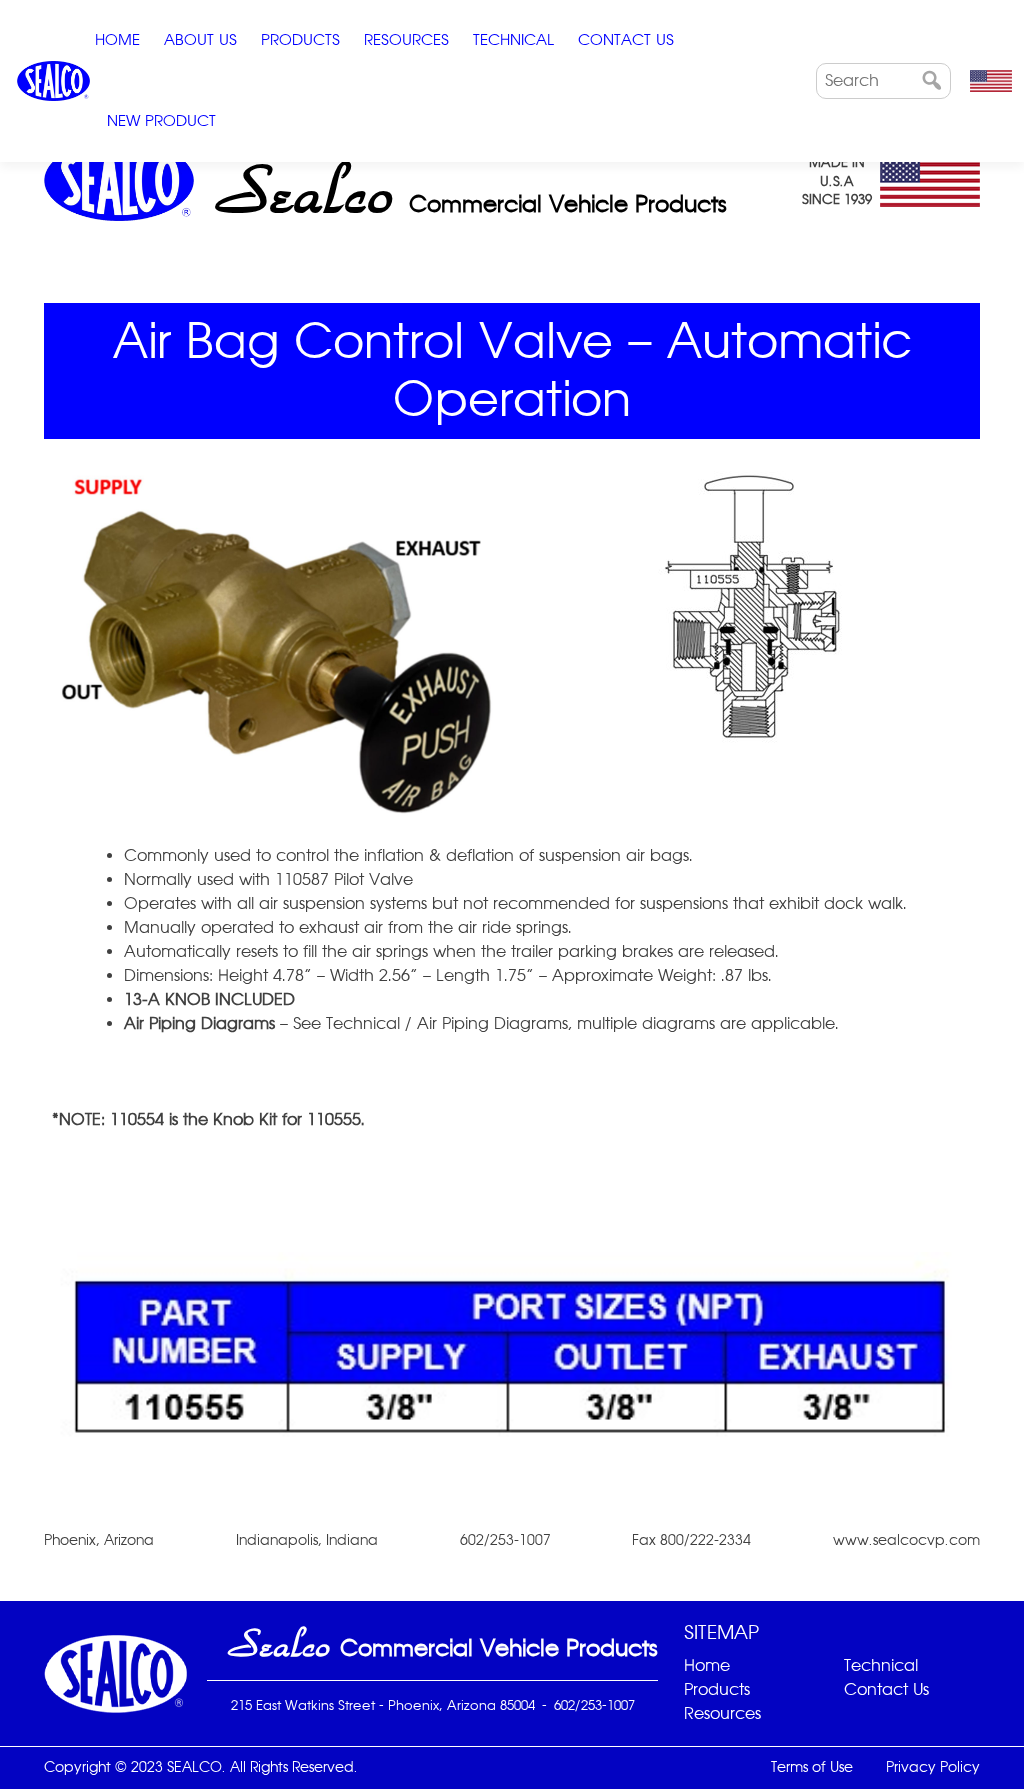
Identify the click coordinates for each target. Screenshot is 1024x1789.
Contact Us (626, 39)
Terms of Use (812, 1767)
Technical (513, 39)
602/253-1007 (594, 1705)
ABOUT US (200, 39)
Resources (406, 39)
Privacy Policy (933, 1767)
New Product (161, 120)
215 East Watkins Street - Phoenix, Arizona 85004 (383, 1705)
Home (117, 39)
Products (300, 39)
